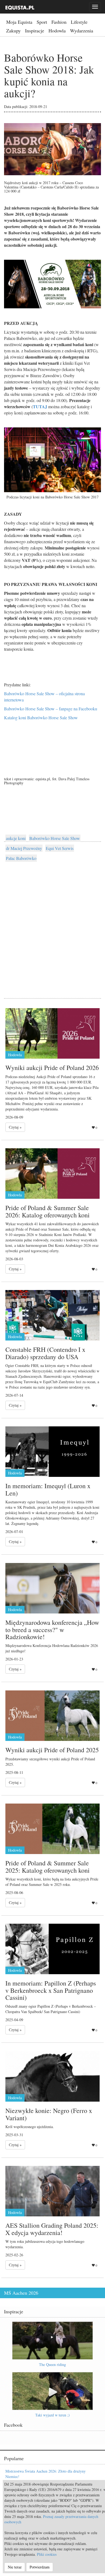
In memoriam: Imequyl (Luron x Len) (48, 1489)
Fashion (59, 22)
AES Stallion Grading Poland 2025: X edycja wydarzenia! (52, 2229)
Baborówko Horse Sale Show (55, 838)
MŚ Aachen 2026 (21, 2293)
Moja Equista (19, 22)
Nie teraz (15, 2567)
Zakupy (13, 31)
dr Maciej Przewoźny (24, 848)
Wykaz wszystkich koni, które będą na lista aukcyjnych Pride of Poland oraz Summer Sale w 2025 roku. (52, 1882)
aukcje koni (16, 838)
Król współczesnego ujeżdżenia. (30, 2127)
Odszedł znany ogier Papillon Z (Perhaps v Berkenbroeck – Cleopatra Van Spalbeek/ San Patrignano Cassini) (51, 2009)
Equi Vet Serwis (60, 848)
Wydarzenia (82, 31)
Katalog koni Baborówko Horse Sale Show (41, 718)
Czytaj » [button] (15, 1127)
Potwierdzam (40, 2567)
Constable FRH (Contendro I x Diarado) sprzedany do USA (45, 1353)
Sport (42, 22)
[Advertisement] (52, 924)
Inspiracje (35, 31)
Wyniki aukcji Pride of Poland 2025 (52, 1750)
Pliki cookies (47, 2554)
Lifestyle (79, 22)
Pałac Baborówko (21, 858)
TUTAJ (41, 406)
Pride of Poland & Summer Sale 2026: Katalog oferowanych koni (48, 1211)
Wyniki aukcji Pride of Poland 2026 (52, 1068)
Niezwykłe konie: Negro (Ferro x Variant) (49, 2114)
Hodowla (57, 31)
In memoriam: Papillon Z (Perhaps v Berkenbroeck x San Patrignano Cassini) (51, 1990)
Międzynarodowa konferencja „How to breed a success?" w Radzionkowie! (52, 1630)
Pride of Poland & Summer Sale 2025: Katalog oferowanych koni (48, 1866)
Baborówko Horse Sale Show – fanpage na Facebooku (51, 709)
